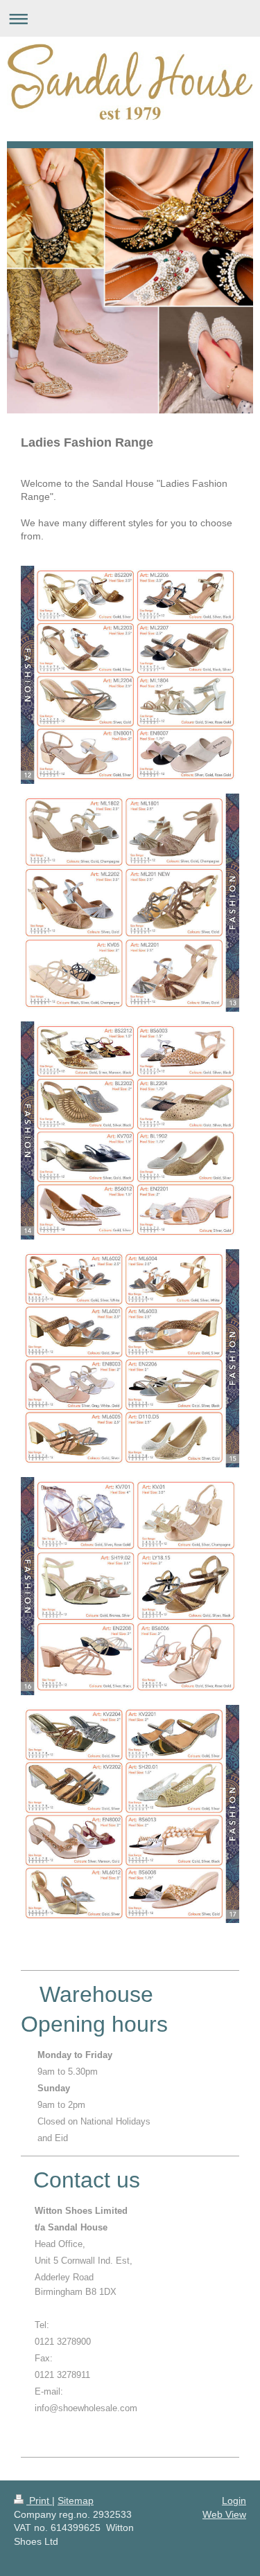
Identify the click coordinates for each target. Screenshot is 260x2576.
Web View (224, 2514)
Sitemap (76, 2501)
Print (39, 2501)
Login (234, 2501)
